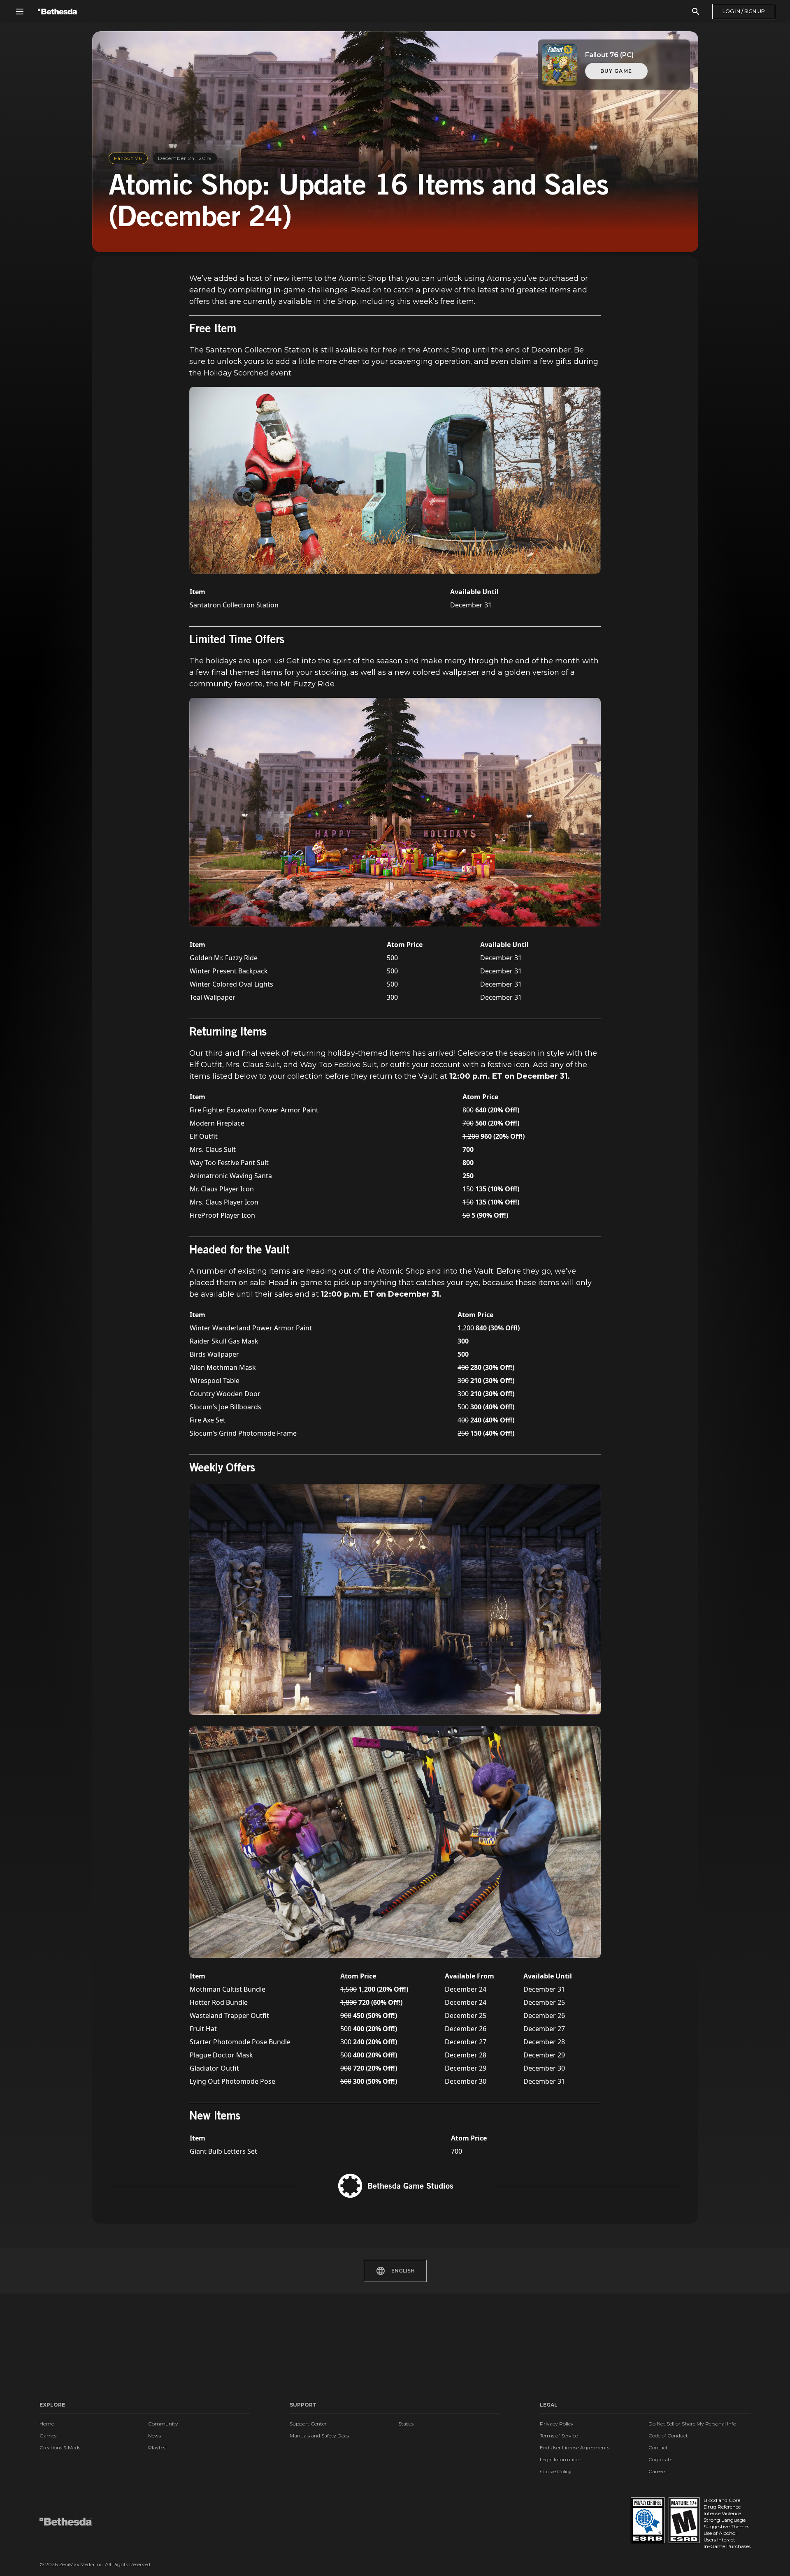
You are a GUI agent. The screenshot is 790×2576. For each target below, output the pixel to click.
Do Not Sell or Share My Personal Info (692, 2424)
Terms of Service (559, 2436)
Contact (658, 2447)
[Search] (696, 12)
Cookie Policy (556, 2471)
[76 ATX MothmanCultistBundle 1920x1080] (395, 1600)
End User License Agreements (575, 2447)
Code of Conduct (668, 2436)
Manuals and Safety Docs (319, 2436)
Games (48, 2436)
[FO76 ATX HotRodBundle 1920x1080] (395, 1842)
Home (47, 2424)
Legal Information (561, 2459)
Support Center (308, 2424)
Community (163, 2424)
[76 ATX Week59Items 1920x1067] (395, 812)
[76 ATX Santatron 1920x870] (395, 480)
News (155, 2436)
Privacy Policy (557, 2424)
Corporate (660, 2459)
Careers (657, 2471)
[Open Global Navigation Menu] (20, 12)
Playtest (158, 2447)
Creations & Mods (60, 2447)
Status (406, 2424)
